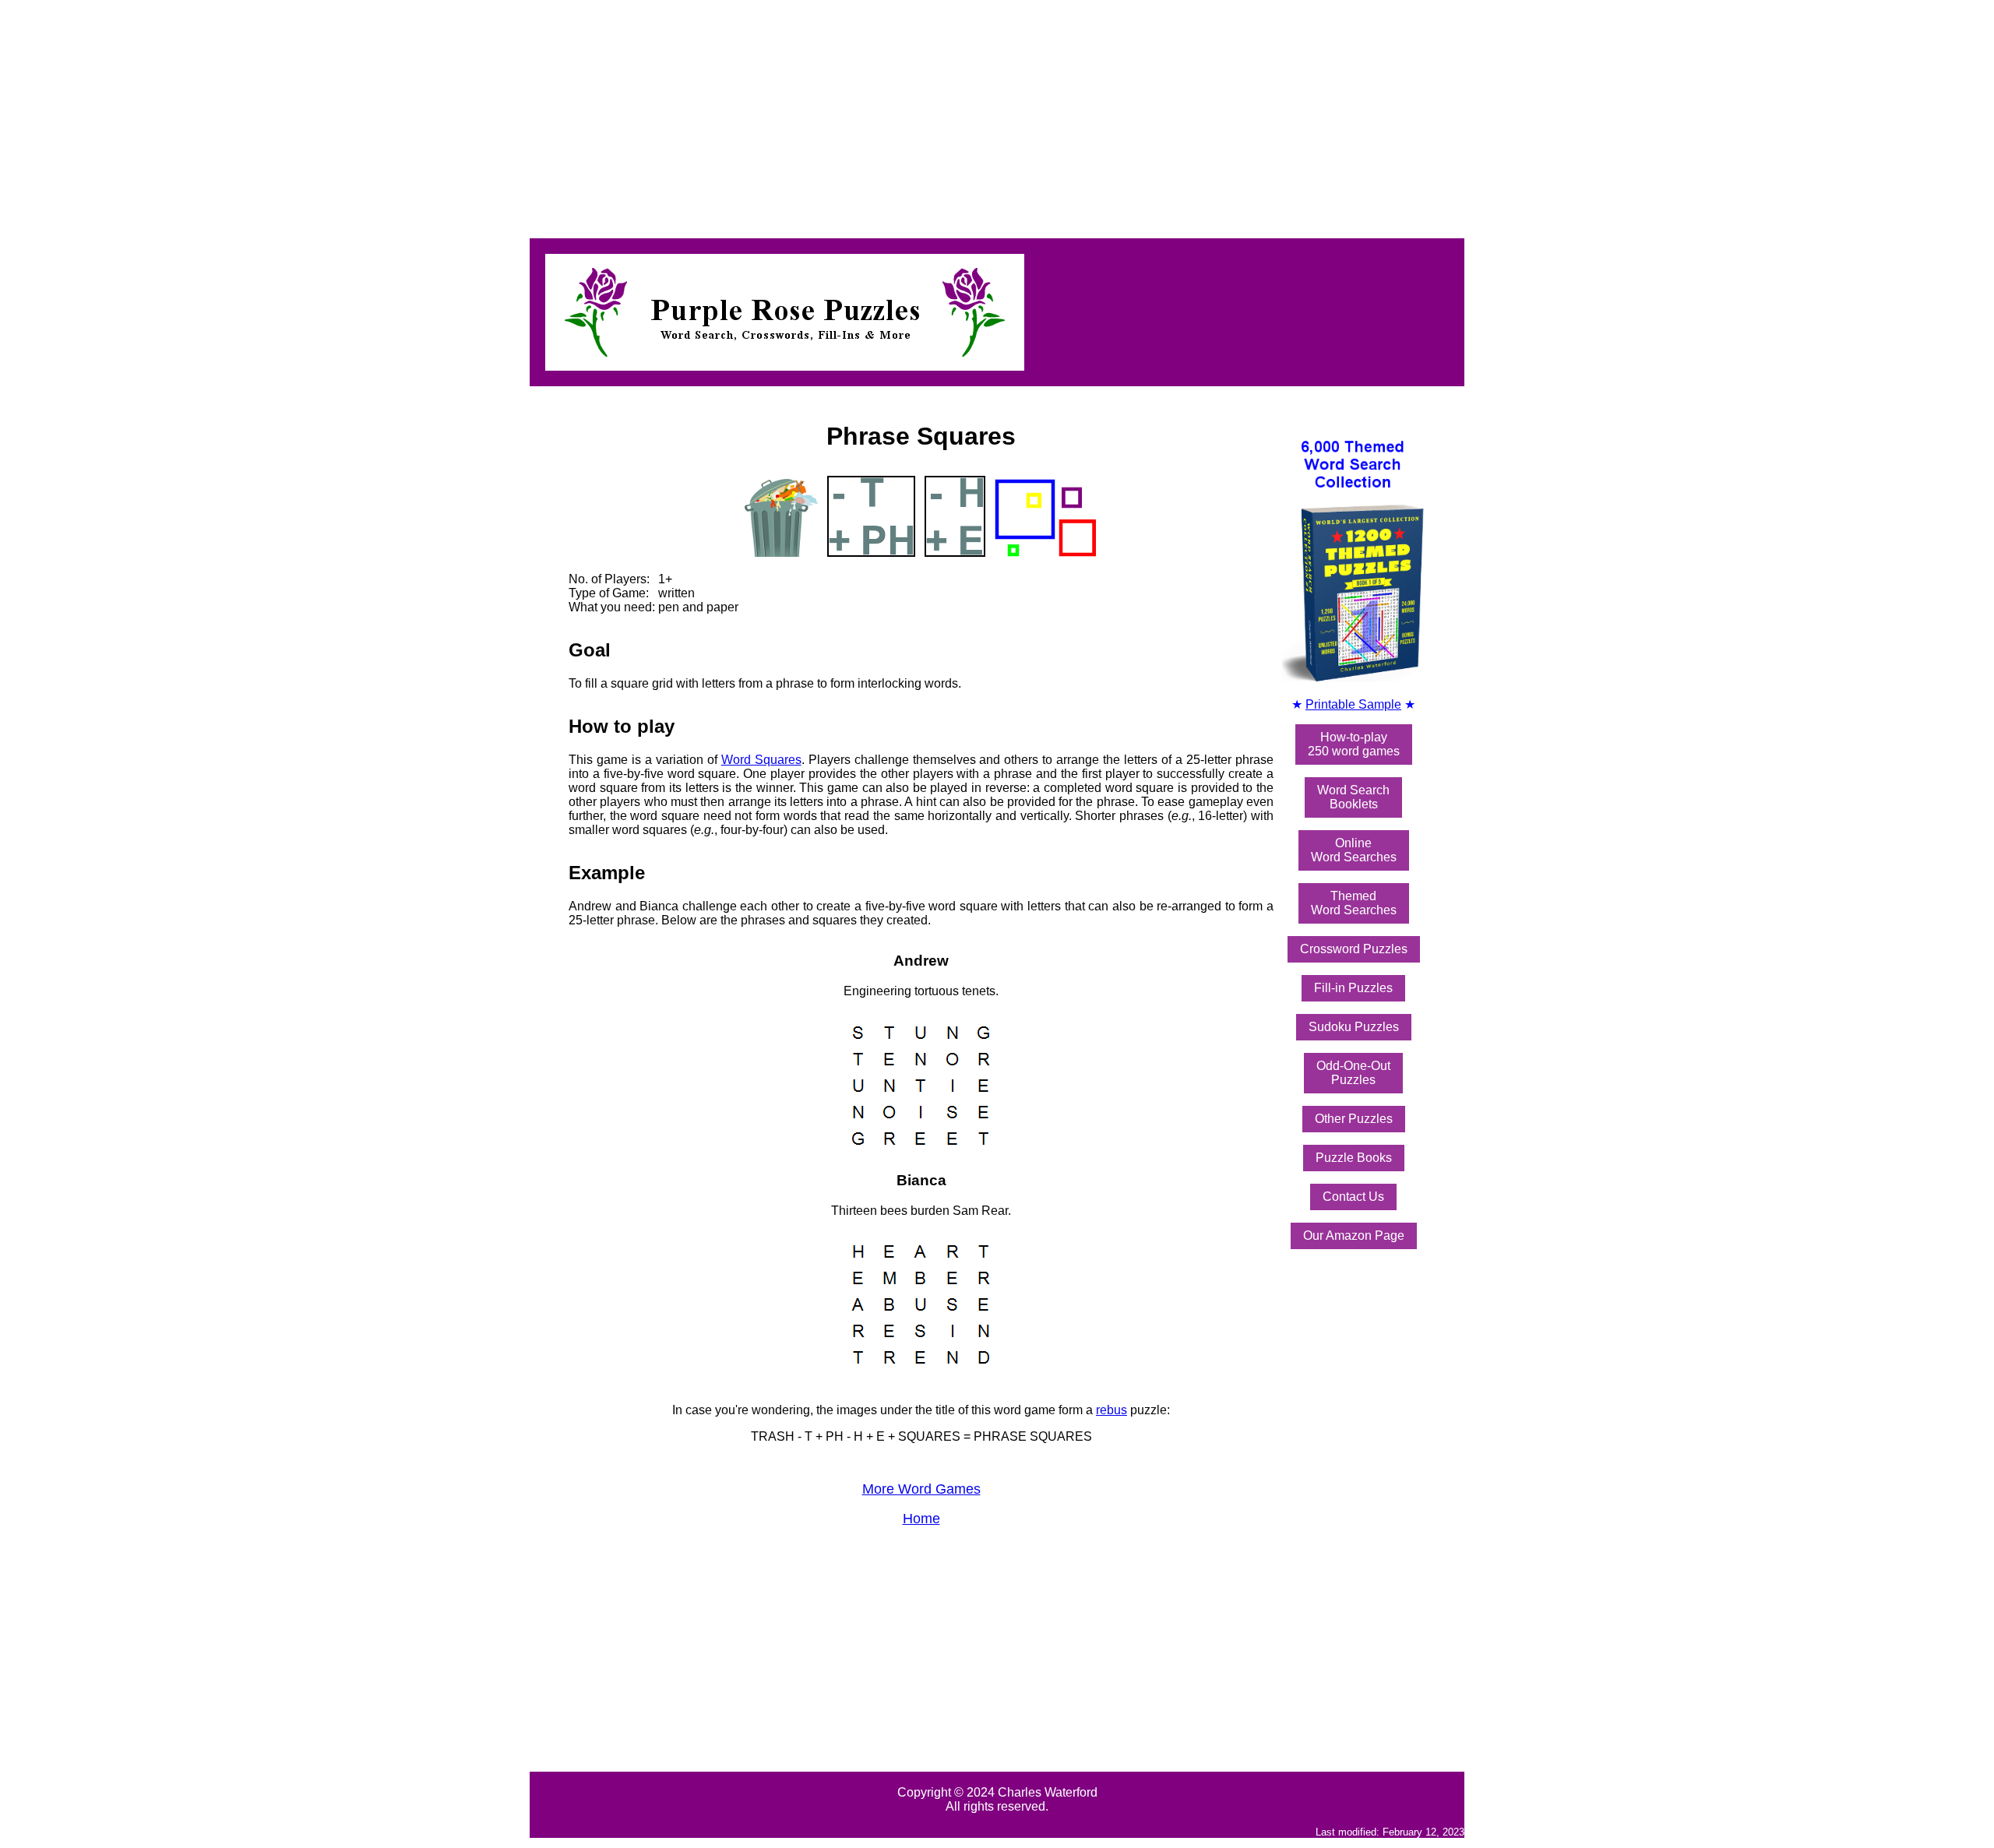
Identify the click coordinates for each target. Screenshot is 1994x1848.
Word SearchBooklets (1353, 797)
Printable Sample (1353, 704)
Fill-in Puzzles (1353, 988)
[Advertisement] (474, 115)
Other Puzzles (1354, 1119)
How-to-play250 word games (1354, 744)
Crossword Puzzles (1354, 949)
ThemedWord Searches (1354, 903)
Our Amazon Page (1354, 1236)
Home (921, 1519)
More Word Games (921, 1489)
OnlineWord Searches (1354, 850)
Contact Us (1353, 1197)
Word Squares (761, 760)
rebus (1111, 1410)
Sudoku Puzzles (1354, 1027)
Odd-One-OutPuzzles (1353, 1073)
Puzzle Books (1354, 1158)
